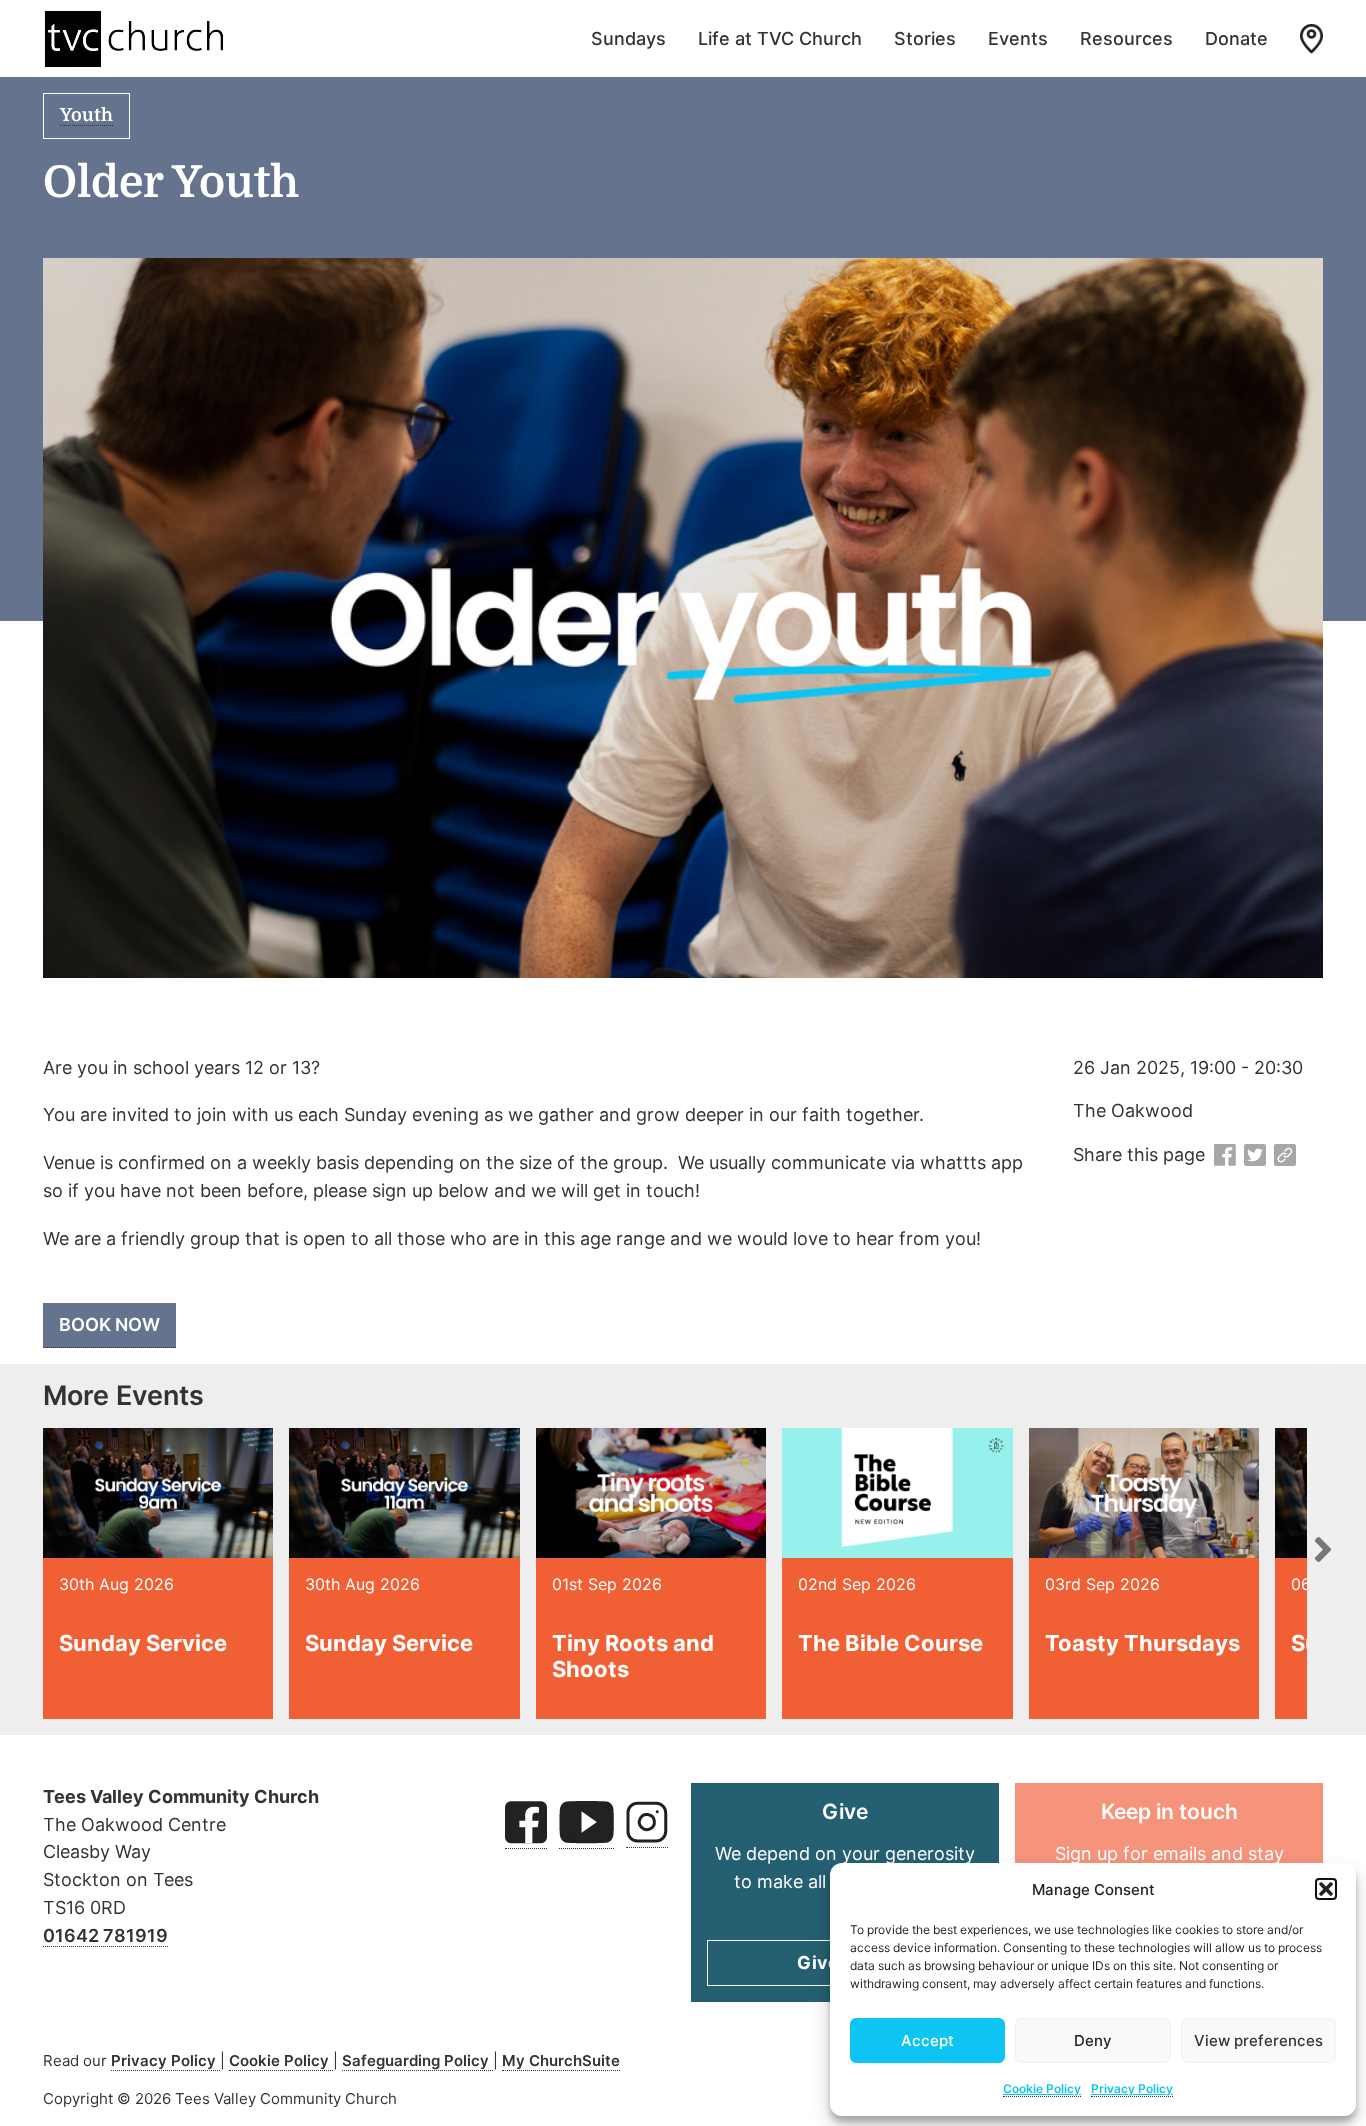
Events (1018, 38)
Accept (927, 2040)
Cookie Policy (1042, 2088)
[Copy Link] (1285, 1156)
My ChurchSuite (561, 2060)
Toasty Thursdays (1142, 1643)
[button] (1326, 1889)
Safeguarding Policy (417, 2060)
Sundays (628, 38)
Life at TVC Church (780, 38)
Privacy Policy (1132, 2088)
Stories (925, 38)
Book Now (109, 1324)
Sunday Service (143, 1643)
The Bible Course (890, 1643)
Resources (1126, 38)
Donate (1236, 38)
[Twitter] (1255, 1156)
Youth (86, 115)
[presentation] (1323, 1549)
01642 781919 (105, 1935)
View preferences (1258, 2040)
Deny (1093, 2040)
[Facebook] (1225, 1156)
